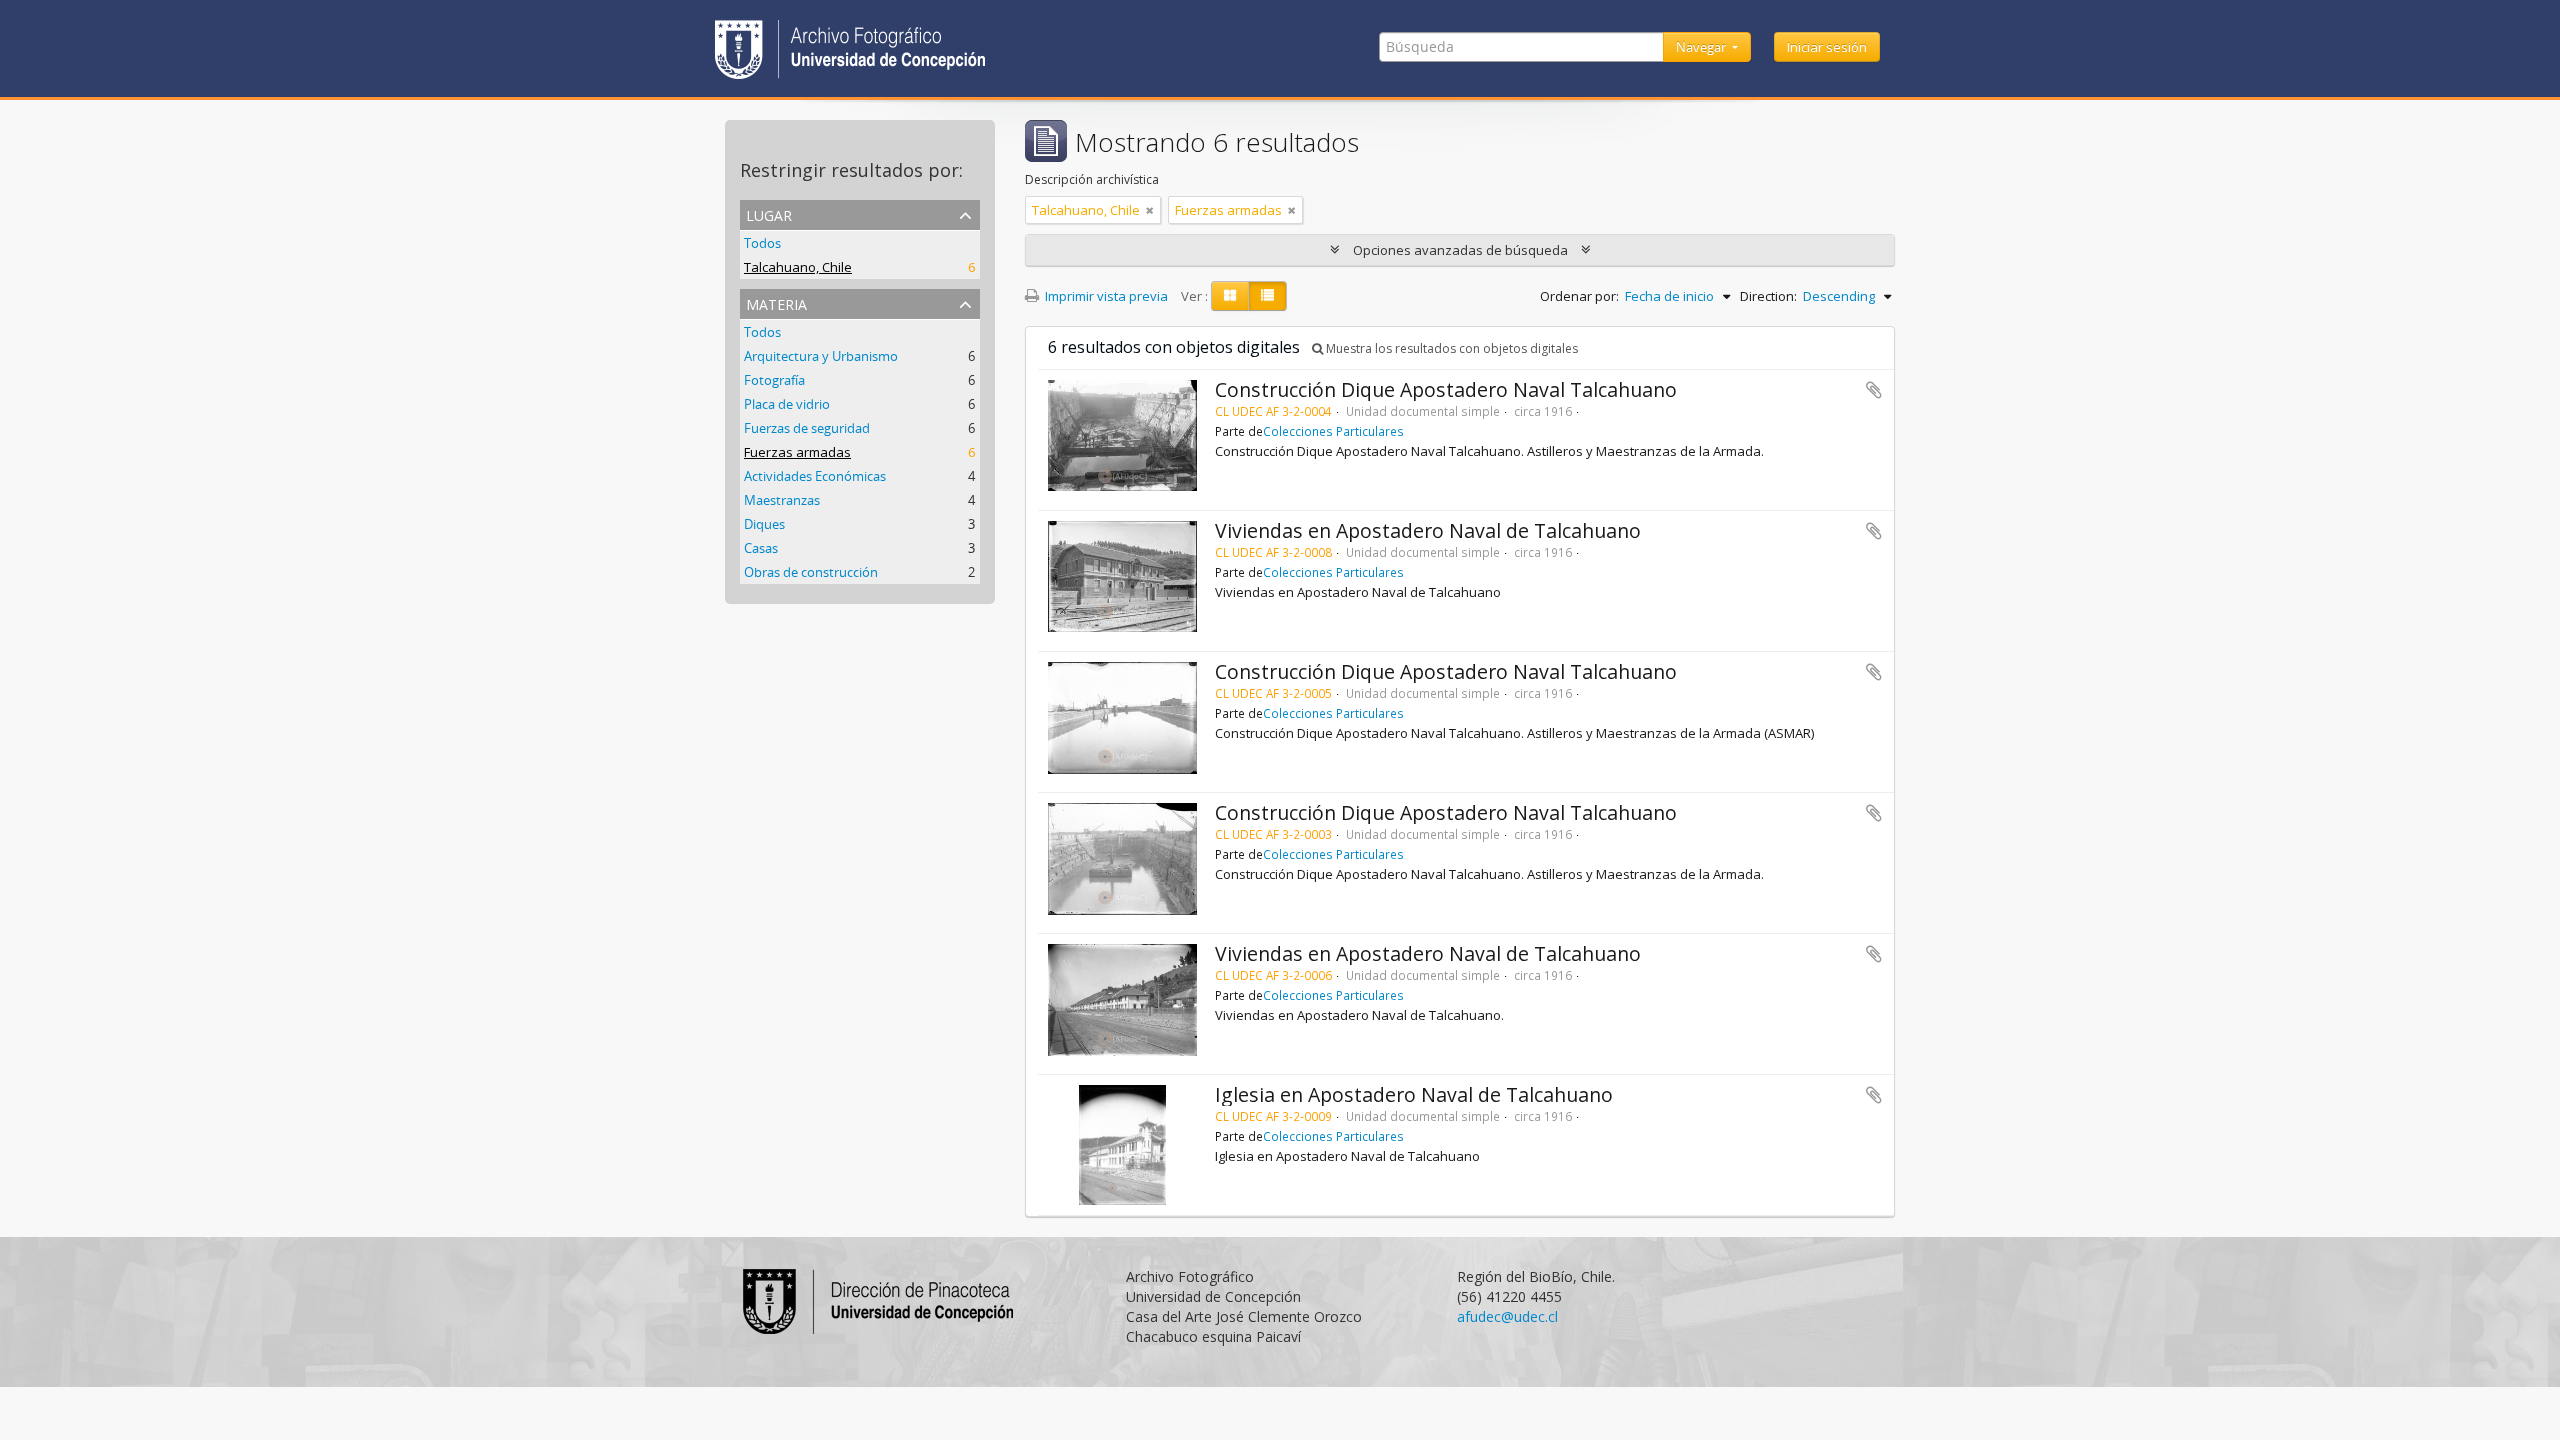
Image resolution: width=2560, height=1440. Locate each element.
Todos (762, 243)
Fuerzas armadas (797, 452)
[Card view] (1230, 296)
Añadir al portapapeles (1874, 390)
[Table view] (1267, 296)
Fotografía (774, 380)
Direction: (1768, 296)
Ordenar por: (1579, 296)
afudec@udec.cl (1507, 1316)
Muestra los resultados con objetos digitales (1450, 348)
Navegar (1702, 47)
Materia (776, 302)
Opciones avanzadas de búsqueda (1460, 250)
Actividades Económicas (815, 476)
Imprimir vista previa (1105, 296)
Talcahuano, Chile (798, 267)
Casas (761, 548)
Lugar (769, 213)
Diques (764, 524)
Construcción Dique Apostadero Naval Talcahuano (1446, 389)
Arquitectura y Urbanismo (821, 356)
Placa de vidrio (787, 404)
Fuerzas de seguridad (807, 428)
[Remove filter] (1150, 210)
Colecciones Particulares (1333, 431)
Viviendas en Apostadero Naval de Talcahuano (1428, 530)
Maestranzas (782, 500)
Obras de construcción (811, 572)
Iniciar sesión (1827, 47)
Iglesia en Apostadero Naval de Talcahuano (1414, 1094)
